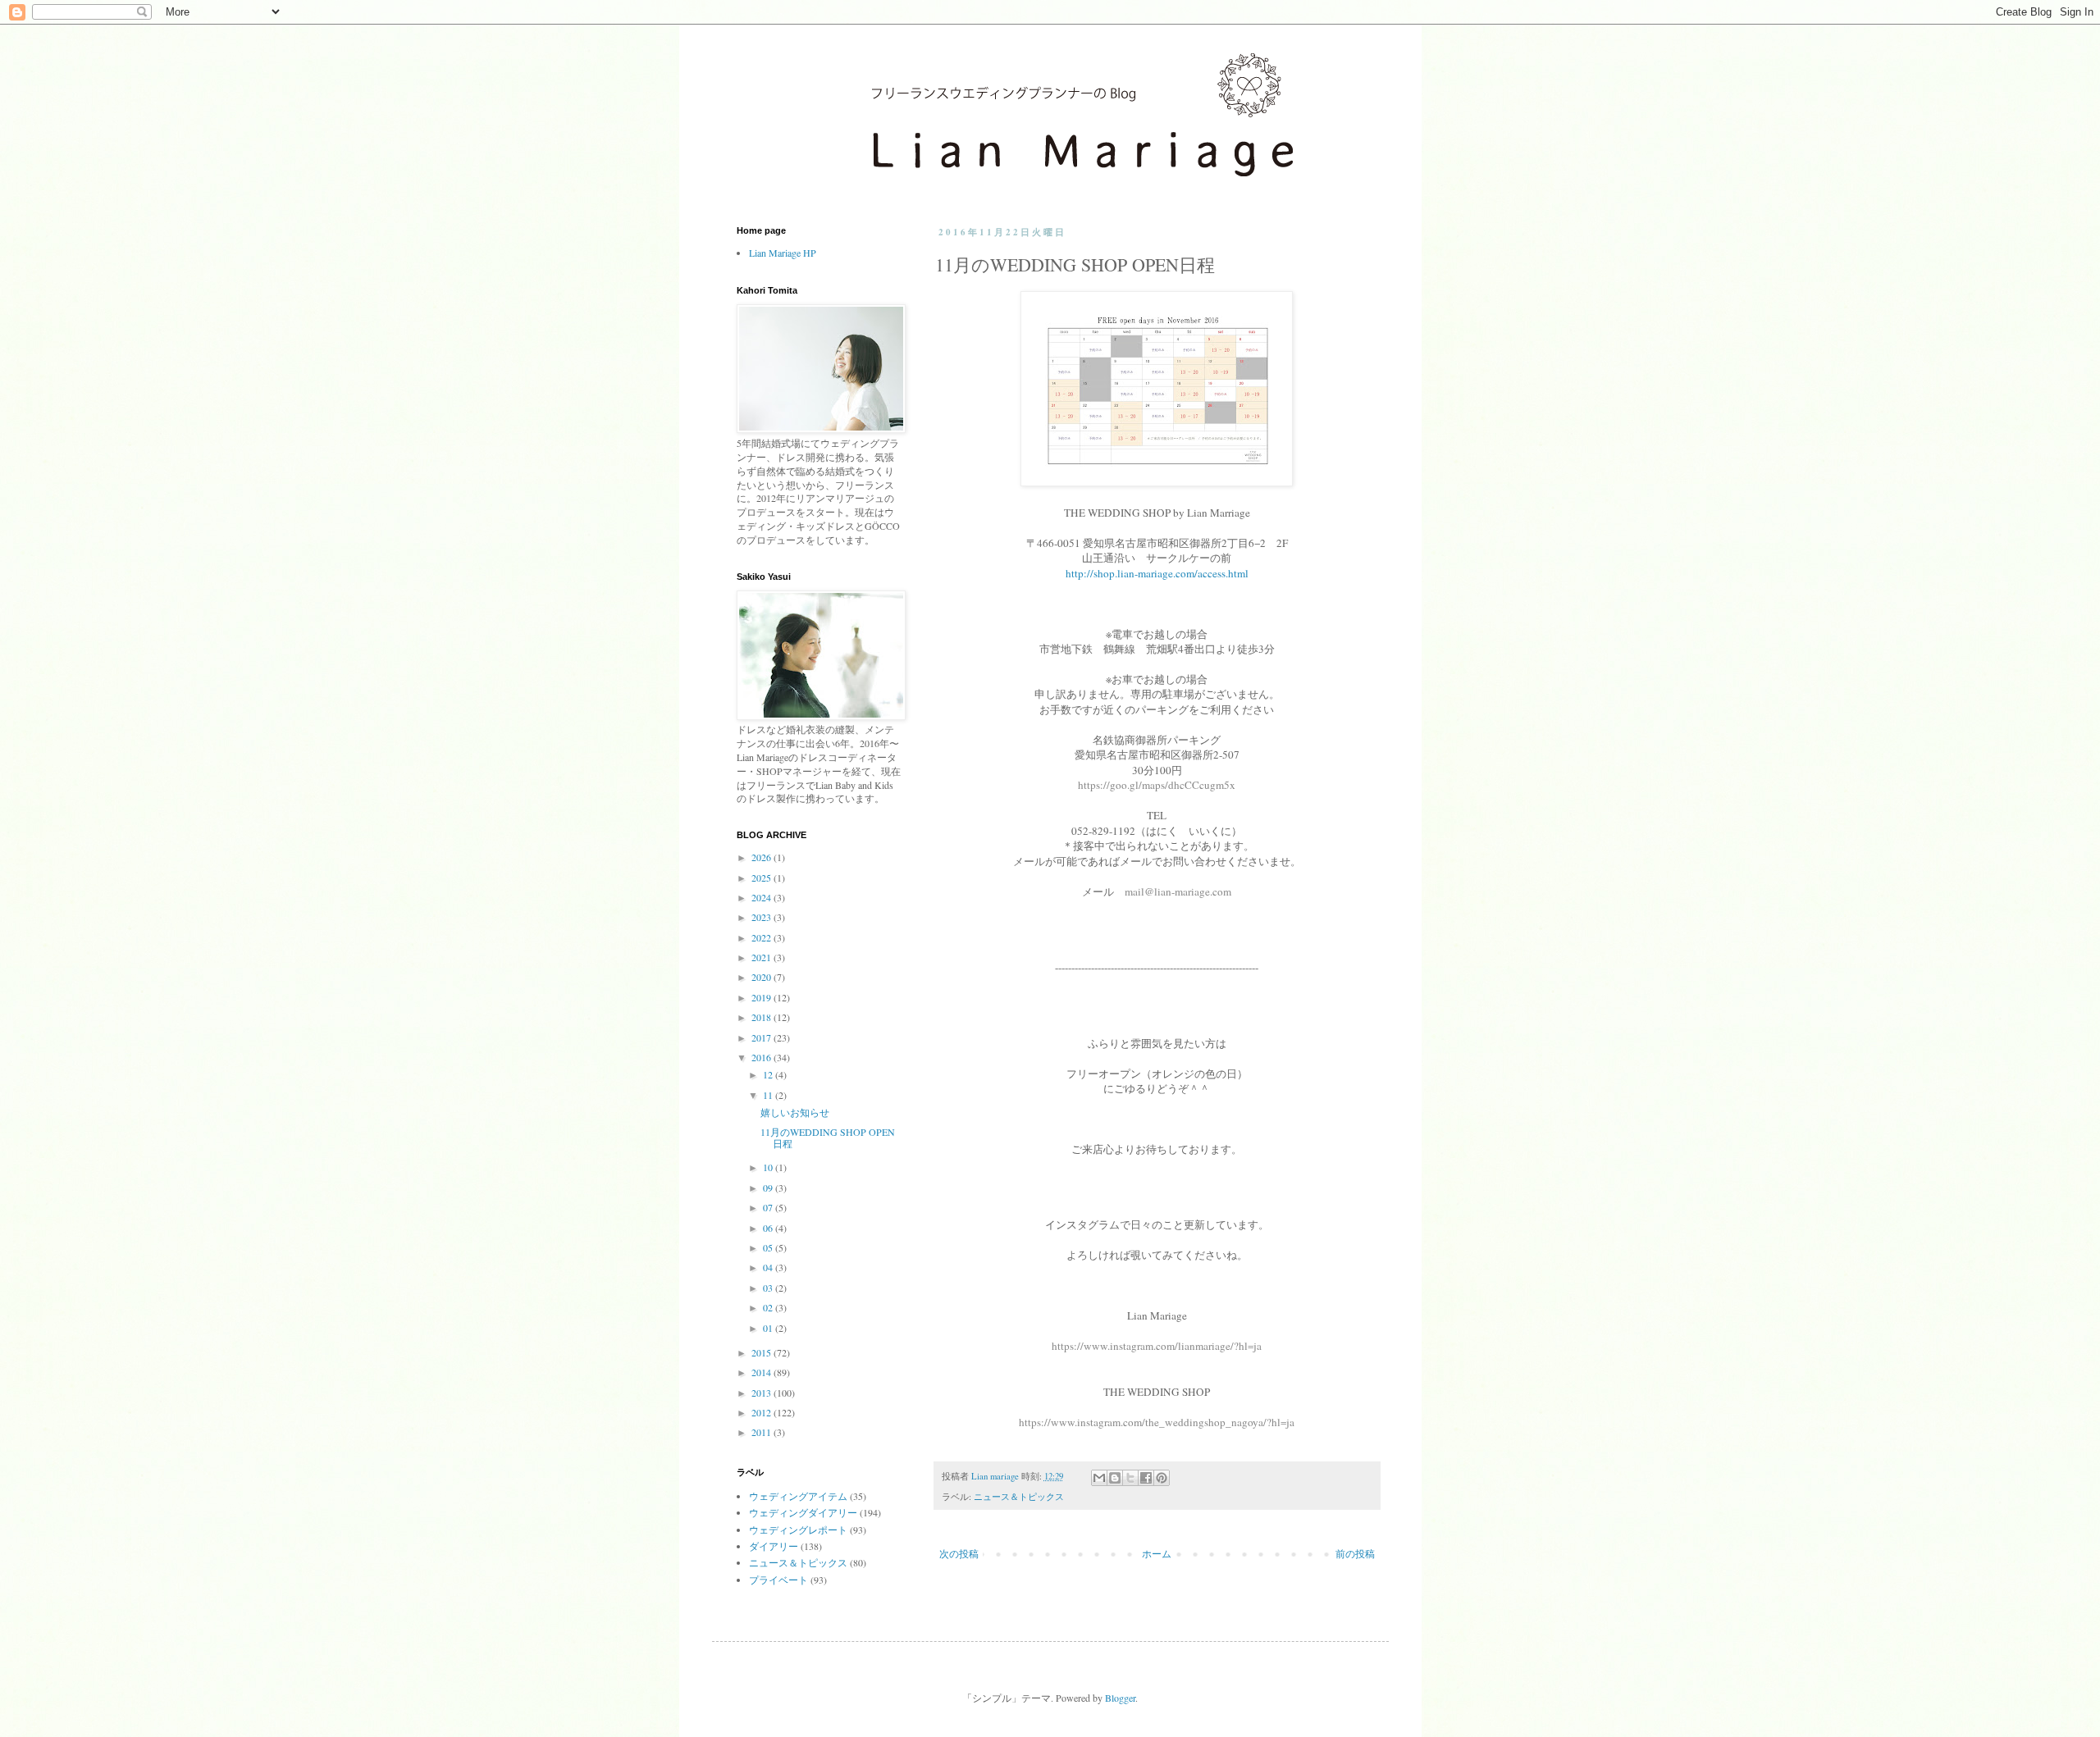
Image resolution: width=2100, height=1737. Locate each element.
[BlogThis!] (1115, 1478)
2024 (762, 897)
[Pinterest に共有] (1162, 1478)
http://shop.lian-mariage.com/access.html (1157, 573)
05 (769, 1247)
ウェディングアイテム (798, 1496)
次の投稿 (959, 1553)
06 (769, 1228)
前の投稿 (1355, 1553)
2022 (762, 937)
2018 (762, 1017)
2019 (762, 997)
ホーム (1157, 1553)
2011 (762, 1432)
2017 (762, 1037)
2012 (762, 1412)
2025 (762, 878)
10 (769, 1167)
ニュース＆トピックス (1019, 1497)
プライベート (778, 1580)
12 (769, 1074)
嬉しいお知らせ (795, 1112)
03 (769, 1288)
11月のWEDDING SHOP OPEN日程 (828, 1137)
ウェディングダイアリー (803, 1512)
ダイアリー (774, 1546)
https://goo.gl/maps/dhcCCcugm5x (1157, 785)
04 (769, 1267)
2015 (762, 1352)
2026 (762, 857)
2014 (762, 1372)
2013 (762, 1393)
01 (769, 1328)
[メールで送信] (1099, 1478)
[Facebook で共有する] (1146, 1478)
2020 (762, 977)
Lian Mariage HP (783, 253)
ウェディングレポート (798, 1530)
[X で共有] (1130, 1478)
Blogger (1120, 1698)
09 (769, 1188)
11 (769, 1095)
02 (769, 1307)
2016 (762, 1057)
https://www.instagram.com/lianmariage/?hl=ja (1157, 1346)
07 (769, 1207)
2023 (762, 917)
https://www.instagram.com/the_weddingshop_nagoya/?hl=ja (1157, 1422)
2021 (762, 957)
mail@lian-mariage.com (1178, 891)
